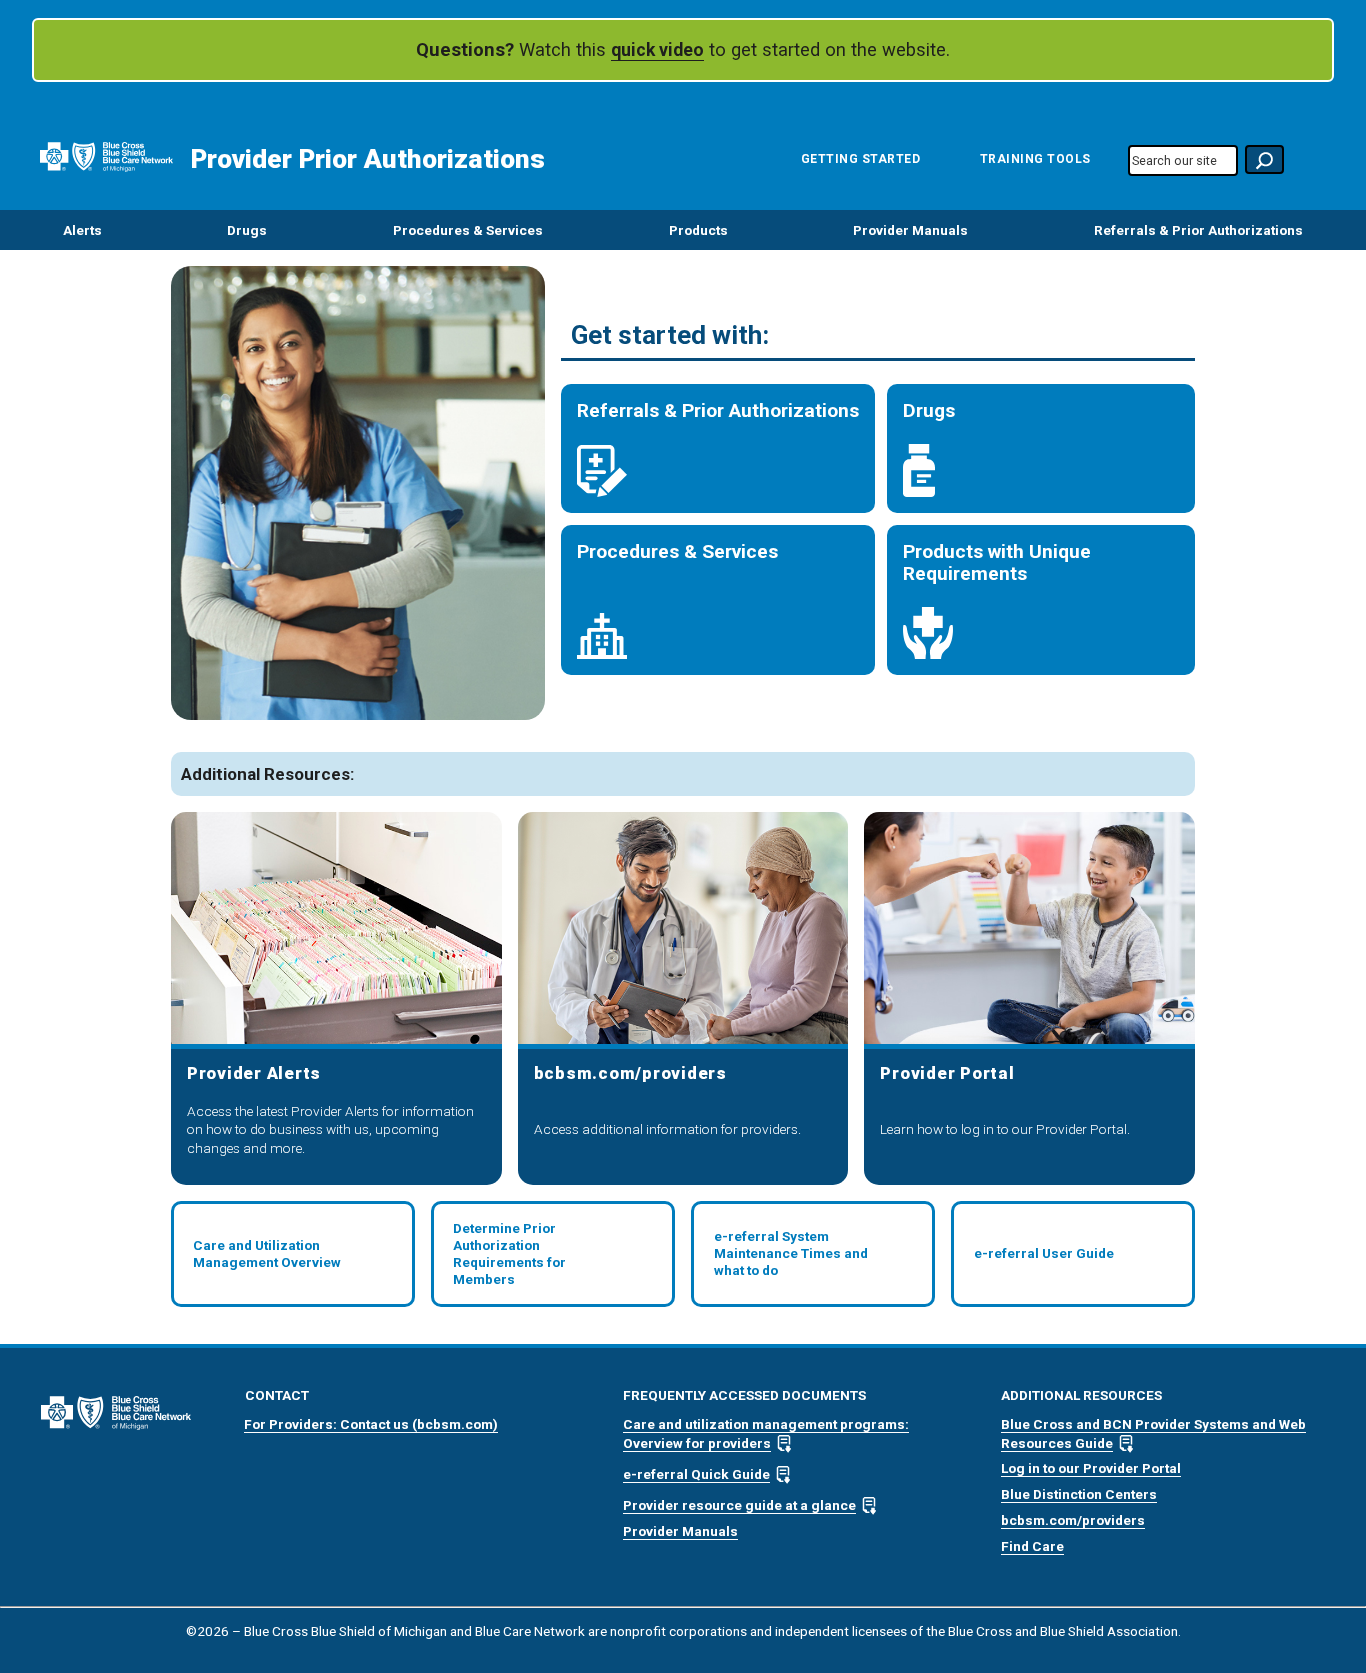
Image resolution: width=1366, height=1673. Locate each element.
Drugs (247, 230)
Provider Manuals (910, 230)
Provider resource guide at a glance (739, 1505)
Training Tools (1035, 159)
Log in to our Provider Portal (1091, 1468)
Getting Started (861, 159)
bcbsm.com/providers (1073, 1520)
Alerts (82, 230)
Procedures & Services (468, 230)
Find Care (1032, 1546)
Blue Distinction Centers (1079, 1494)
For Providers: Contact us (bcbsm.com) (371, 1424)
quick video (657, 50)
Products (698, 230)
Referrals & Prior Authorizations (1198, 230)
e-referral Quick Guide (696, 1474)
